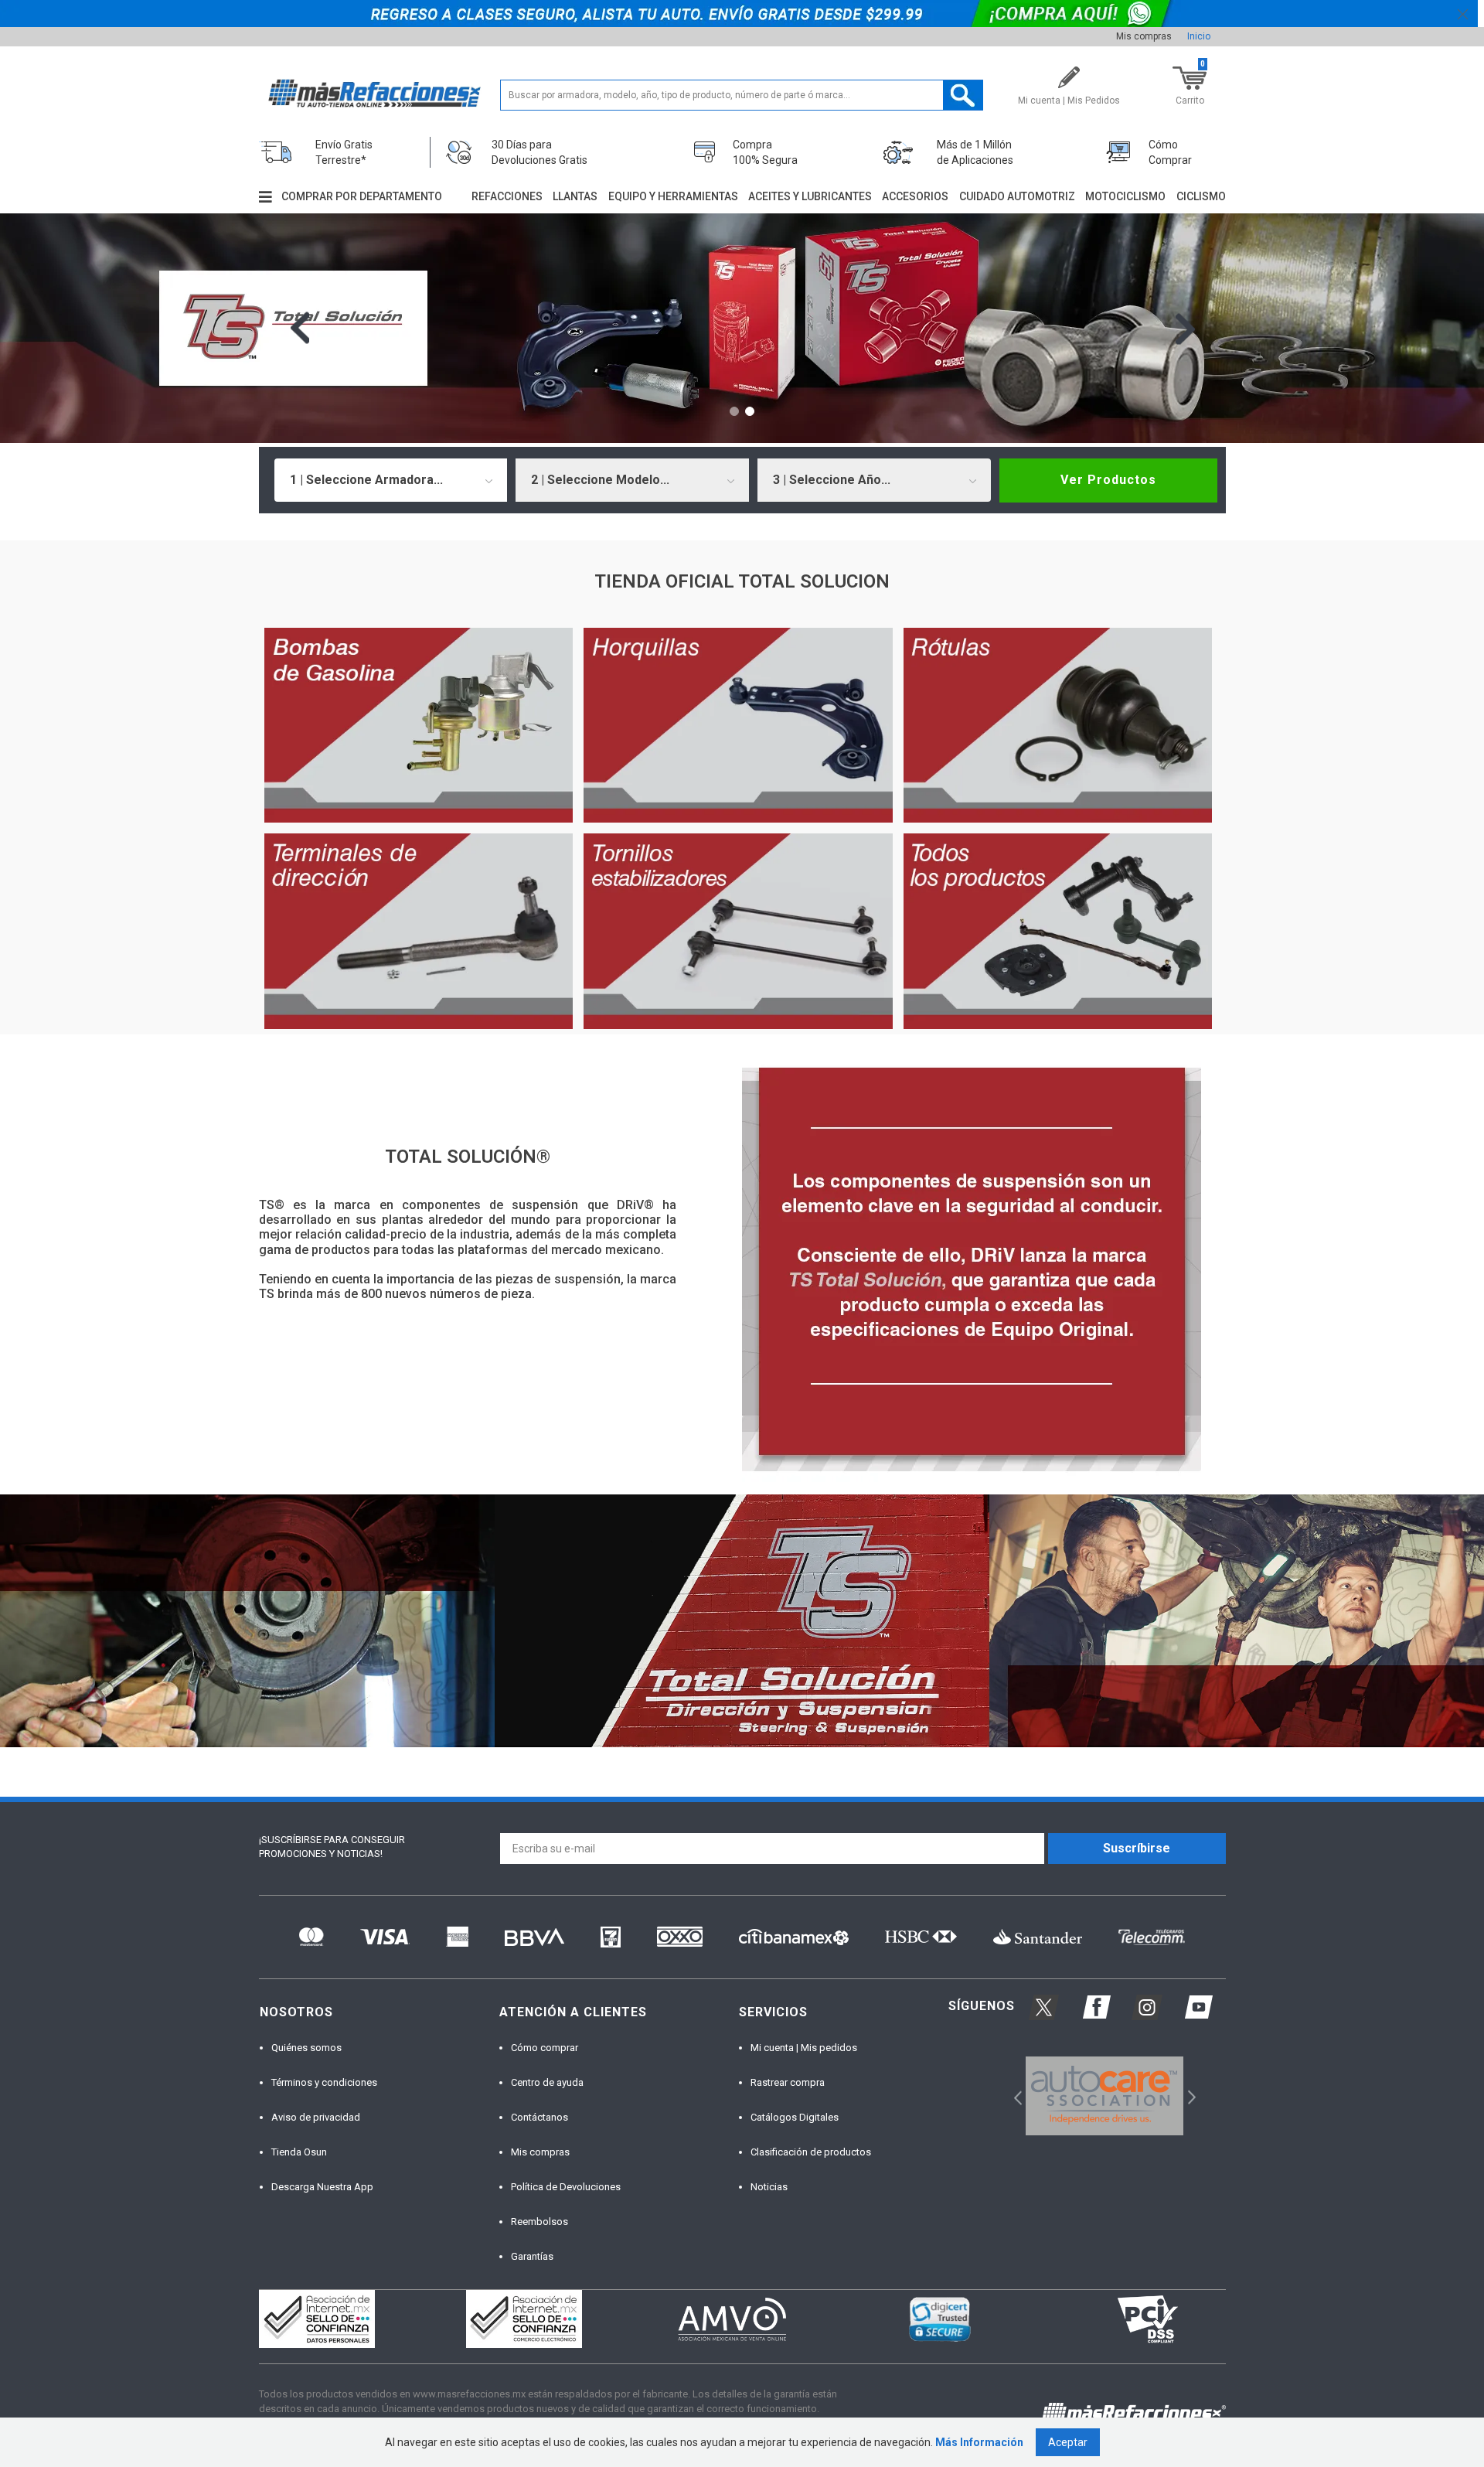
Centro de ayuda (547, 2082)
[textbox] (742, 95)
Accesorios (915, 196)
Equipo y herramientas (673, 196)
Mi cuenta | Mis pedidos (804, 2048)
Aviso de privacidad (316, 2117)
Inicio (1199, 36)
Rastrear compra (788, 2082)
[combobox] (391, 480)
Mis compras (1144, 36)
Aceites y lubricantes (810, 196)
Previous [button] (300, 328)
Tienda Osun (299, 2152)
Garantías (532, 2256)
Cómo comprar (545, 2048)
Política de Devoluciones (566, 2187)
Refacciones (507, 196)
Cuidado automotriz (1017, 196)
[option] (742, 328)
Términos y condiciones (324, 2082)
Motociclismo (1125, 196)
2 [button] (750, 411)
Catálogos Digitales (795, 2117)
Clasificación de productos (811, 2152)
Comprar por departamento (362, 196)
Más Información (979, 2442)
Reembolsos (539, 2222)
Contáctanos (539, 2117)
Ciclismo (1201, 196)
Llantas (575, 196)
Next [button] (1185, 328)
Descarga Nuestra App (322, 2187)
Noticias (769, 2187)
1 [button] (734, 411)
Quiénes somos (306, 2048)
